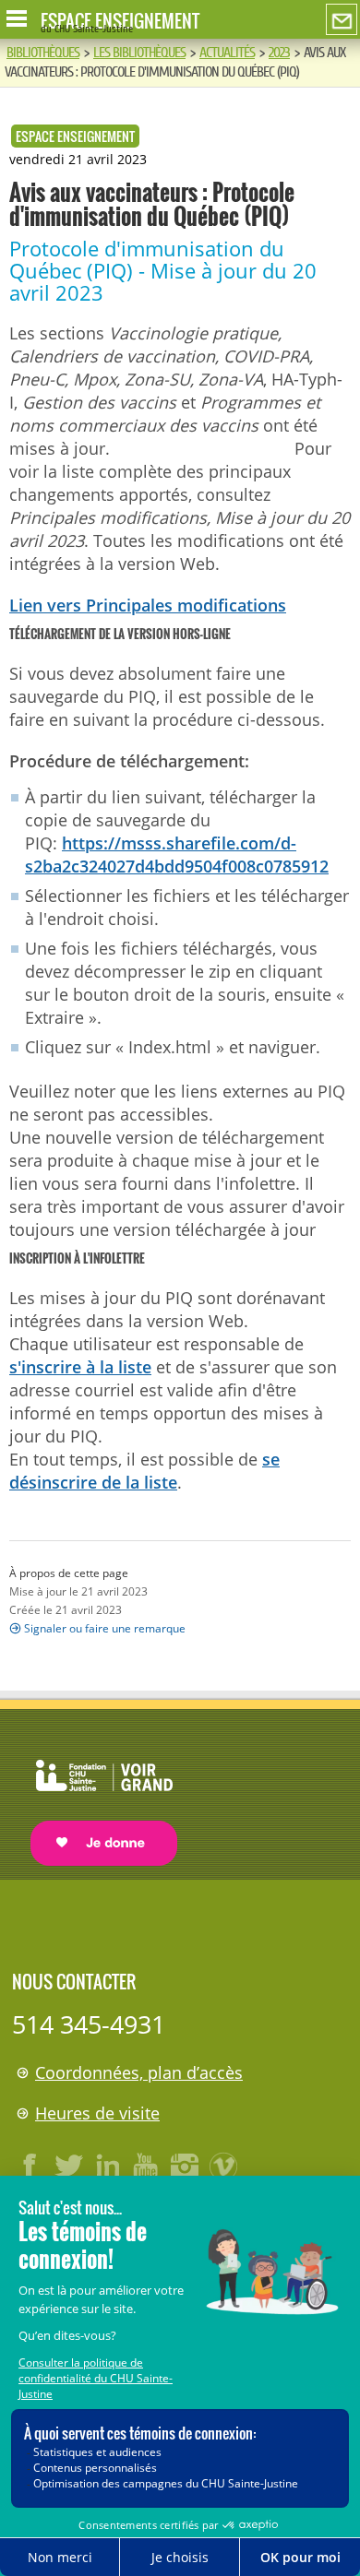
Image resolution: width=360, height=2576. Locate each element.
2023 (279, 53)
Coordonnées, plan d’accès (139, 2072)
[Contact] (342, 20)
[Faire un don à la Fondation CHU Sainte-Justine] (95, 1796)
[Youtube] (147, 2166)
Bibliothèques (43, 53)
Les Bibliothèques (139, 53)
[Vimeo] (224, 2166)
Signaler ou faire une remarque (105, 1628)
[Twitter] (69, 2166)
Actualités (227, 53)
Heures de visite (97, 2113)
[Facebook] (30, 2166)
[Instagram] (186, 2166)
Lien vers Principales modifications (148, 605)
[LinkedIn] (108, 2166)
